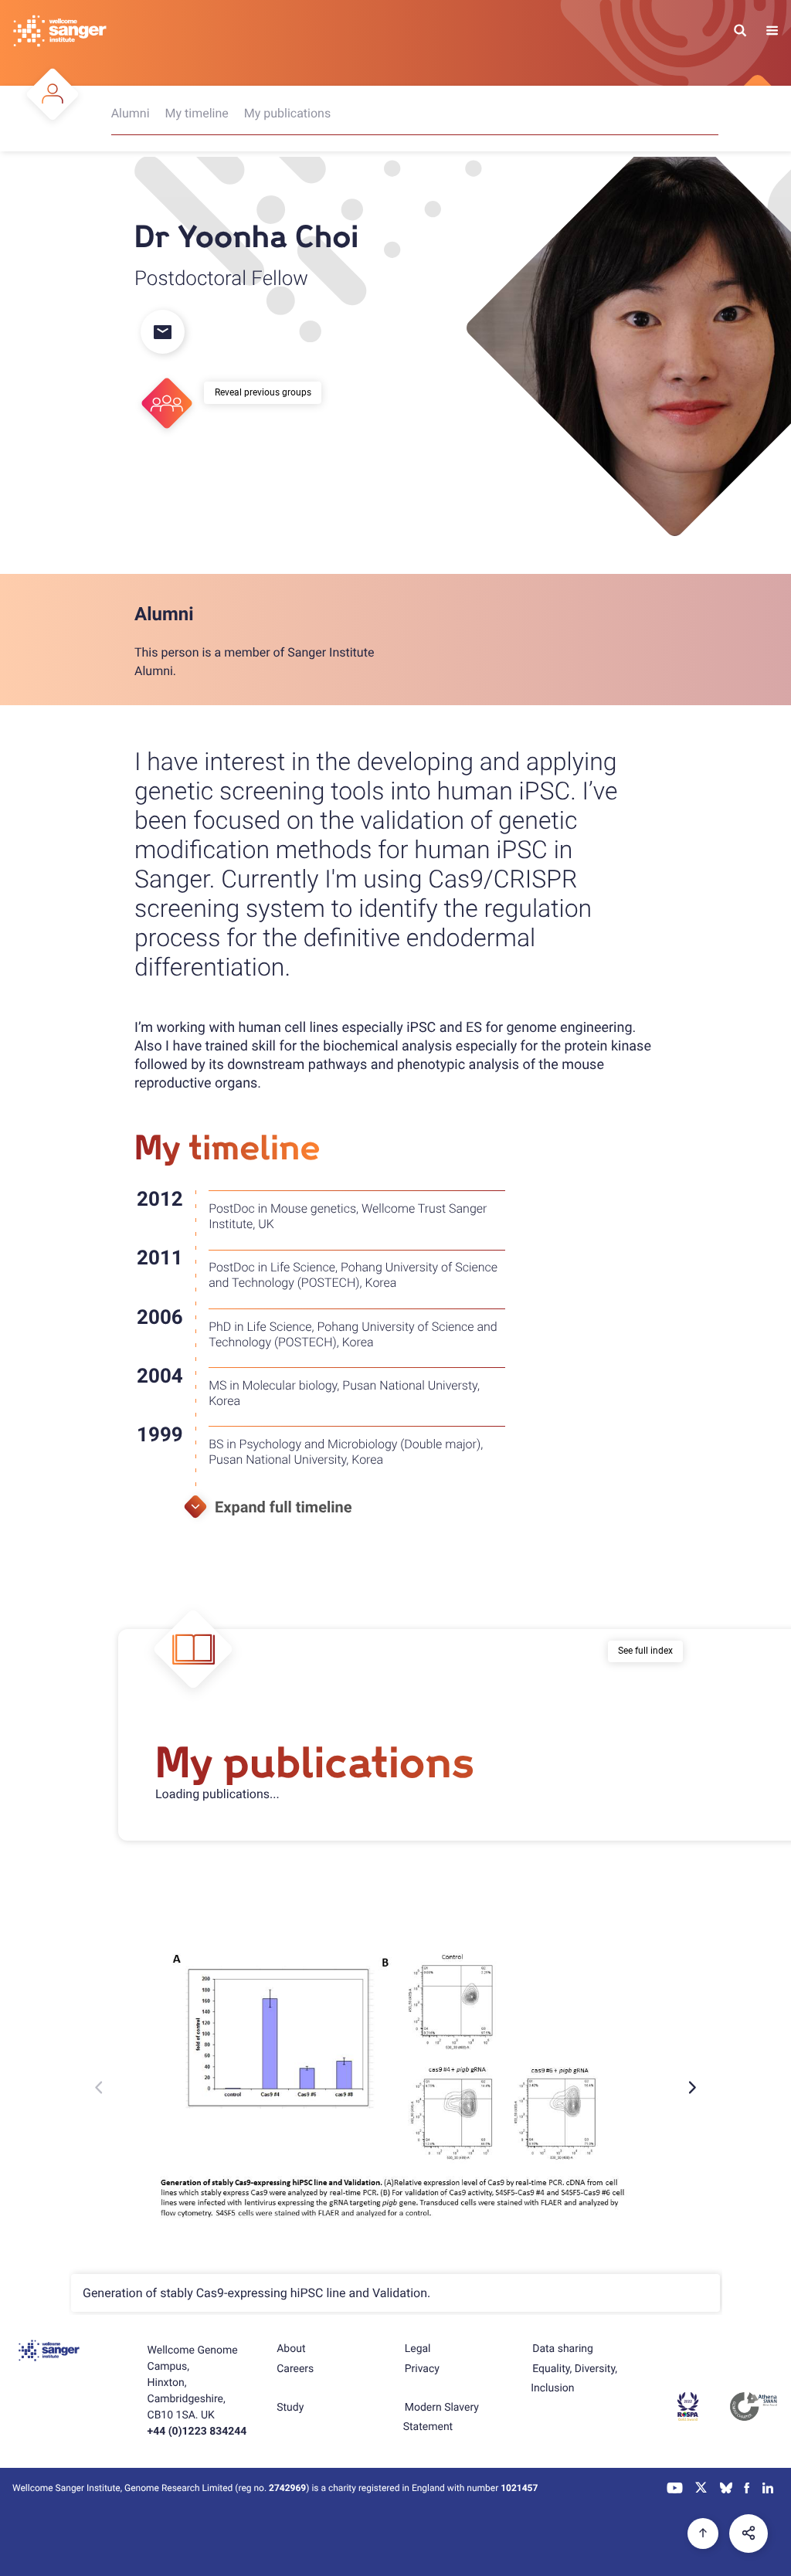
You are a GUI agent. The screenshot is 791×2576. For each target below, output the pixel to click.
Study (290, 2408)
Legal (418, 2349)
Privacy (422, 2369)
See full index (645, 1651)
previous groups (278, 392)
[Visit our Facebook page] (748, 2489)
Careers (295, 2369)
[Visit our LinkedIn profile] (768, 2489)
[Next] (691, 2087)
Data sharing (563, 2349)
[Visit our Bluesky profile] (726, 2489)
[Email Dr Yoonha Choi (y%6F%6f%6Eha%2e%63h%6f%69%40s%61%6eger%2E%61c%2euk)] (161, 333)
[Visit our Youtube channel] (676, 2489)
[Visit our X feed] (701, 2489)
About (291, 2349)
